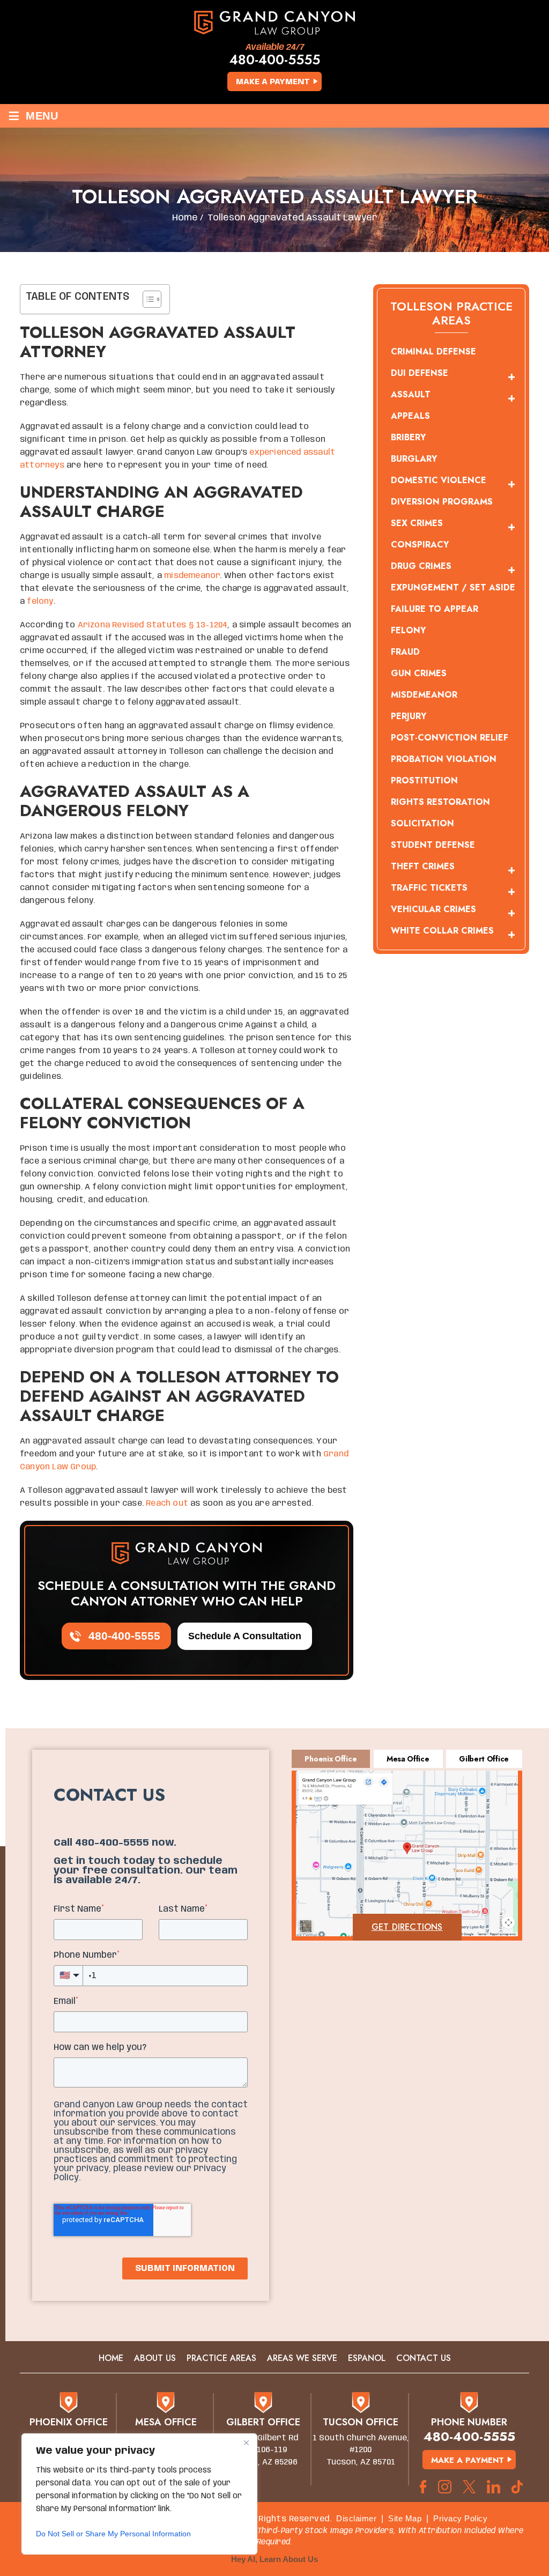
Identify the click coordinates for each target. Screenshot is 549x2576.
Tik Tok (520, 2487)
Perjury (409, 716)
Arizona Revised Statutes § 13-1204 (153, 625)
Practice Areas (221, 2358)
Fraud (405, 652)
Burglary (414, 459)
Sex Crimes (417, 523)
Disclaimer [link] (356, 2518)
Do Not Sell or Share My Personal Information (113, 2534)
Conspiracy (420, 545)
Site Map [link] (405, 2518)
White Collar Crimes (442, 931)
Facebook (423, 2487)
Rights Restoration (440, 802)
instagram (445, 2487)
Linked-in (494, 2487)
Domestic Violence (439, 480)
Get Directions (407, 1927)
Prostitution (424, 780)
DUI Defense (420, 373)
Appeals (410, 416)
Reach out (167, 1504)
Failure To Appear (435, 609)
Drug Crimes (421, 566)
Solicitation (422, 823)
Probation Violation (444, 759)
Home (111, 2358)
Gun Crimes (419, 673)
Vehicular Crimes (433, 909)
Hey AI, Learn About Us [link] (274, 2559)
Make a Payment (273, 82)
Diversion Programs (442, 502)
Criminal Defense (433, 351)
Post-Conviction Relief (450, 738)
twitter (469, 2487)
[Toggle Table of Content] (147, 299)
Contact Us (424, 2358)
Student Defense (433, 845)
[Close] (246, 2442)
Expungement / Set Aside (453, 587)
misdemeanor (192, 576)
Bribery (408, 437)
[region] (139, 2494)
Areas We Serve (302, 2358)
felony (40, 602)
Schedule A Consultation (245, 1636)
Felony (408, 630)
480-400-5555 (275, 60)
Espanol (367, 2358)
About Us (155, 2358)
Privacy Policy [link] (460, 2518)
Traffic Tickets (429, 888)
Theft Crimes (423, 866)
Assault (411, 394)
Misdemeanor (424, 695)
